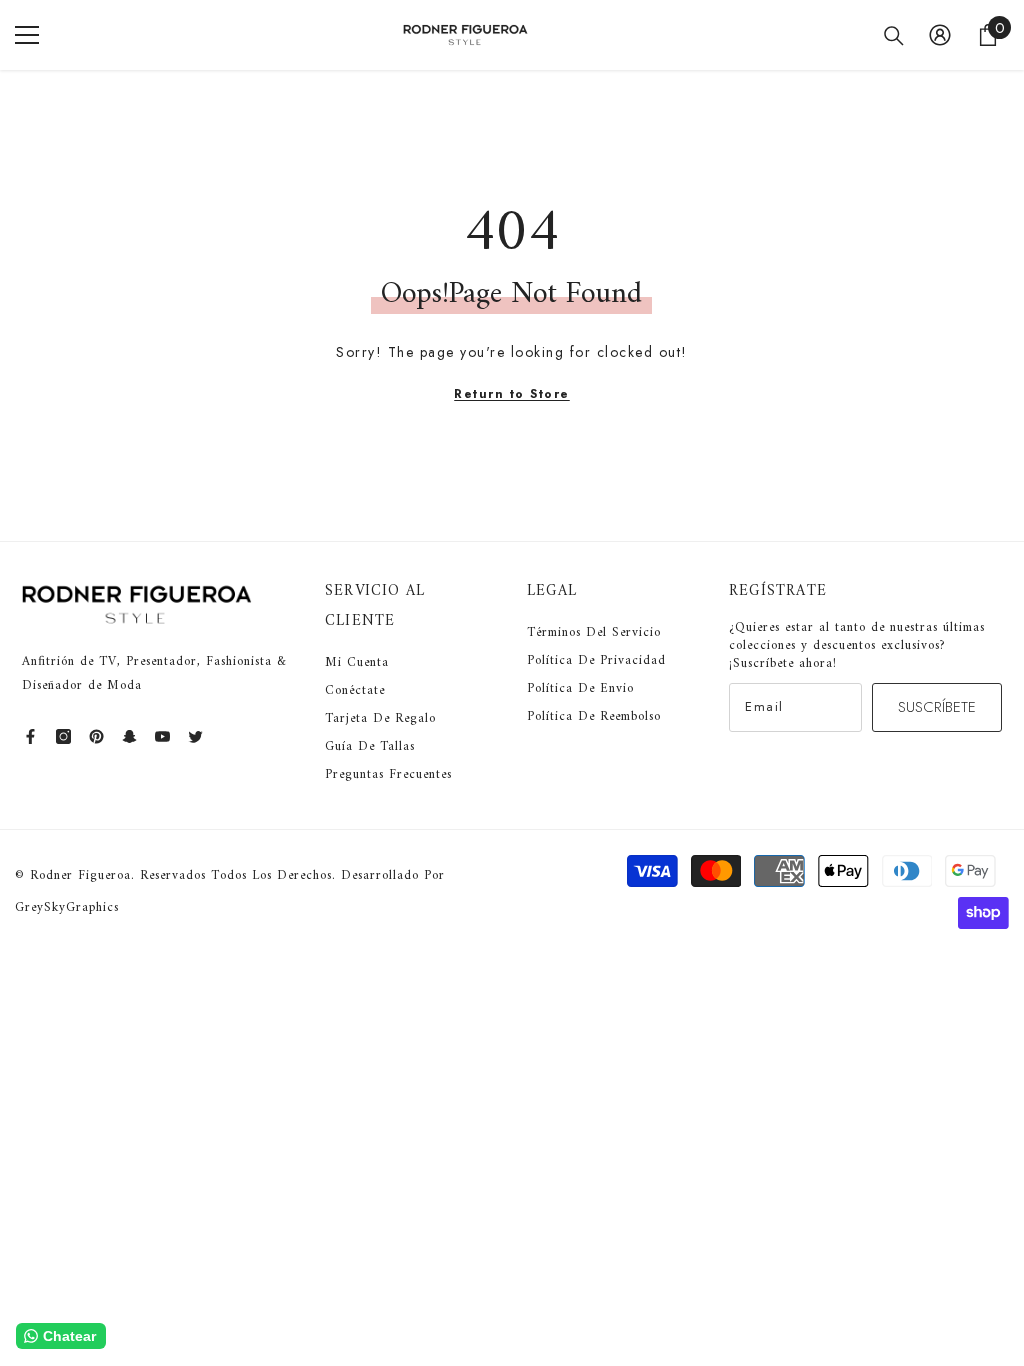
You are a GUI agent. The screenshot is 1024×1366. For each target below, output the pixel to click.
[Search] (894, 36)
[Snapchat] (129, 736)
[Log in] (940, 35)
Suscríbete (937, 707)
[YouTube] (162, 736)
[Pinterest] (96, 736)
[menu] (27, 35)
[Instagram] (63, 736)
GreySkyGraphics (67, 907)
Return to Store (512, 394)
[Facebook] (30, 736)
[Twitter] (195, 736)
